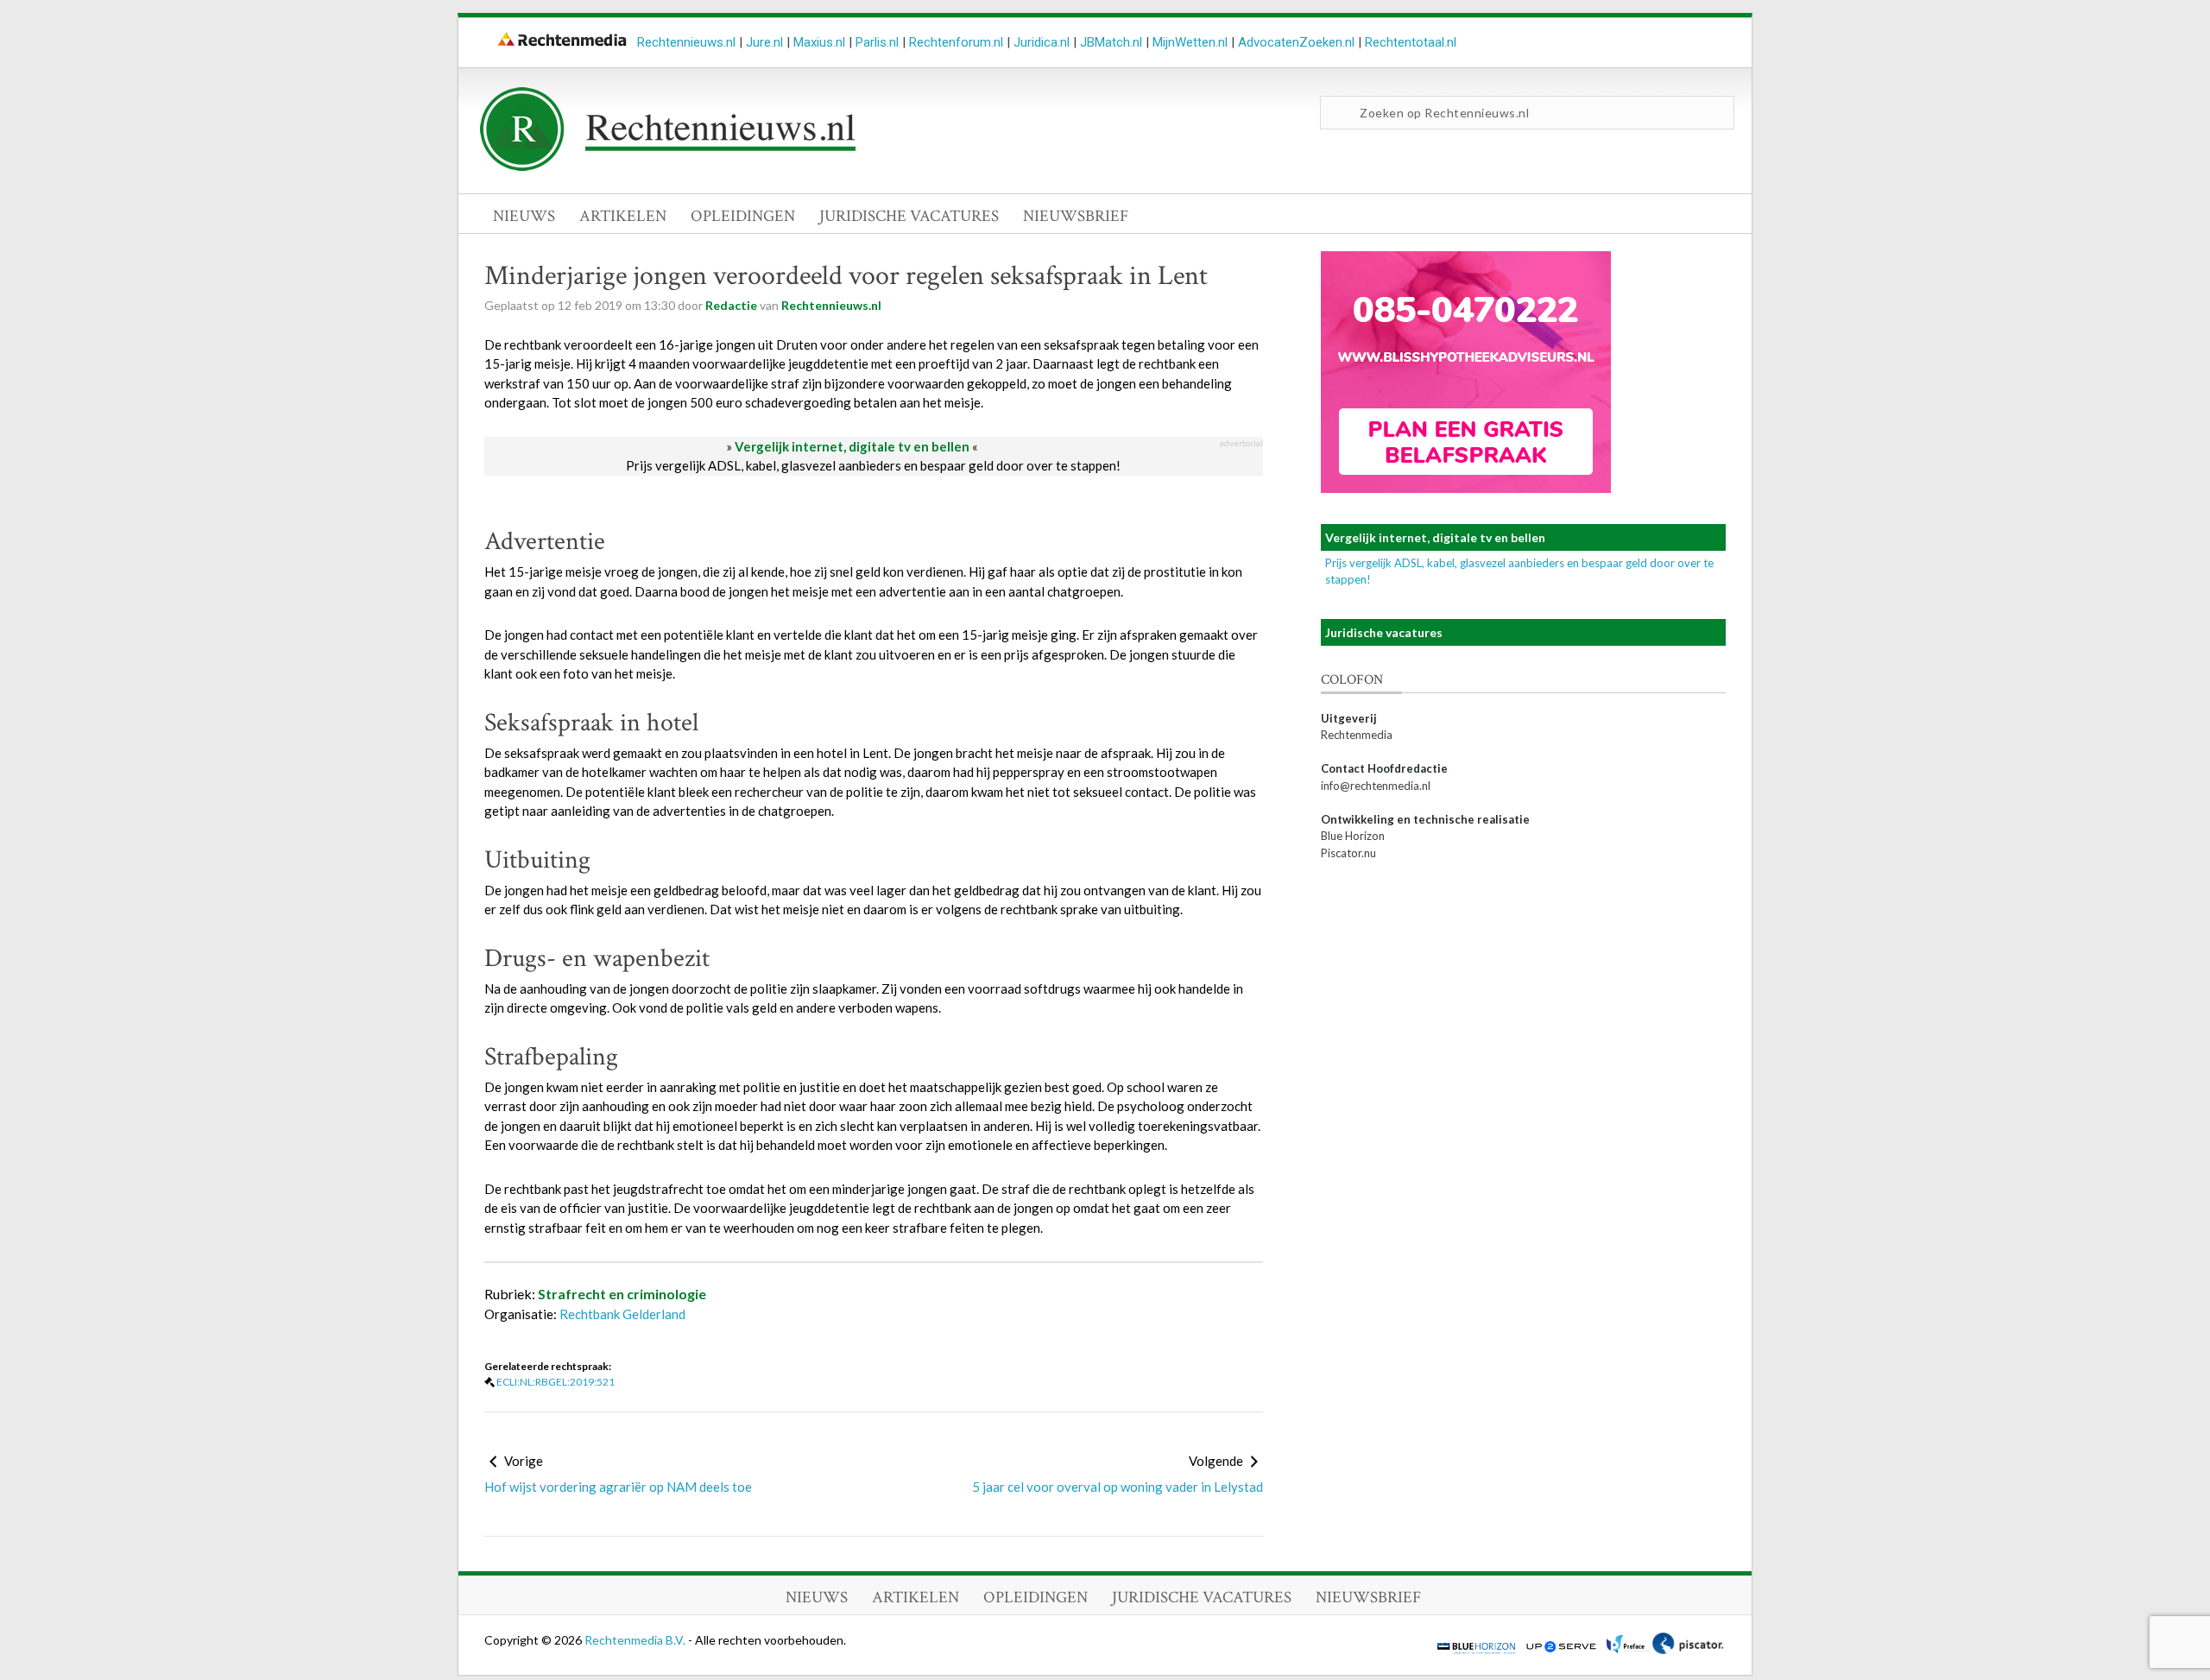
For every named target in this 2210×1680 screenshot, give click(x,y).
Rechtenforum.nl (956, 42)
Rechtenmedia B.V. (636, 1640)
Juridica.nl (1042, 42)
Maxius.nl (819, 42)
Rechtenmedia (1357, 735)
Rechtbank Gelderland (622, 1314)
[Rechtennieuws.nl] (668, 167)
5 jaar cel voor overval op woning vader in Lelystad (1118, 1487)
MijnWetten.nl (1190, 42)
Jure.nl (764, 42)
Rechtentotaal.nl (1411, 42)
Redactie (731, 305)
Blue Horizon (1353, 836)
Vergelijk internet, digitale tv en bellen (852, 446)
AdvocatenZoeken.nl (1296, 42)
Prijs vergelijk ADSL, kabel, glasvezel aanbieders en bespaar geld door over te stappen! (873, 465)
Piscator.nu (1348, 853)
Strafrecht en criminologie (622, 1294)
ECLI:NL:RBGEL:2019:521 (556, 1382)
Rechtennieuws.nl (686, 42)
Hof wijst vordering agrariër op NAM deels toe (618, 1487)
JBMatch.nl (1111, 42)
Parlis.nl (877, 42)
